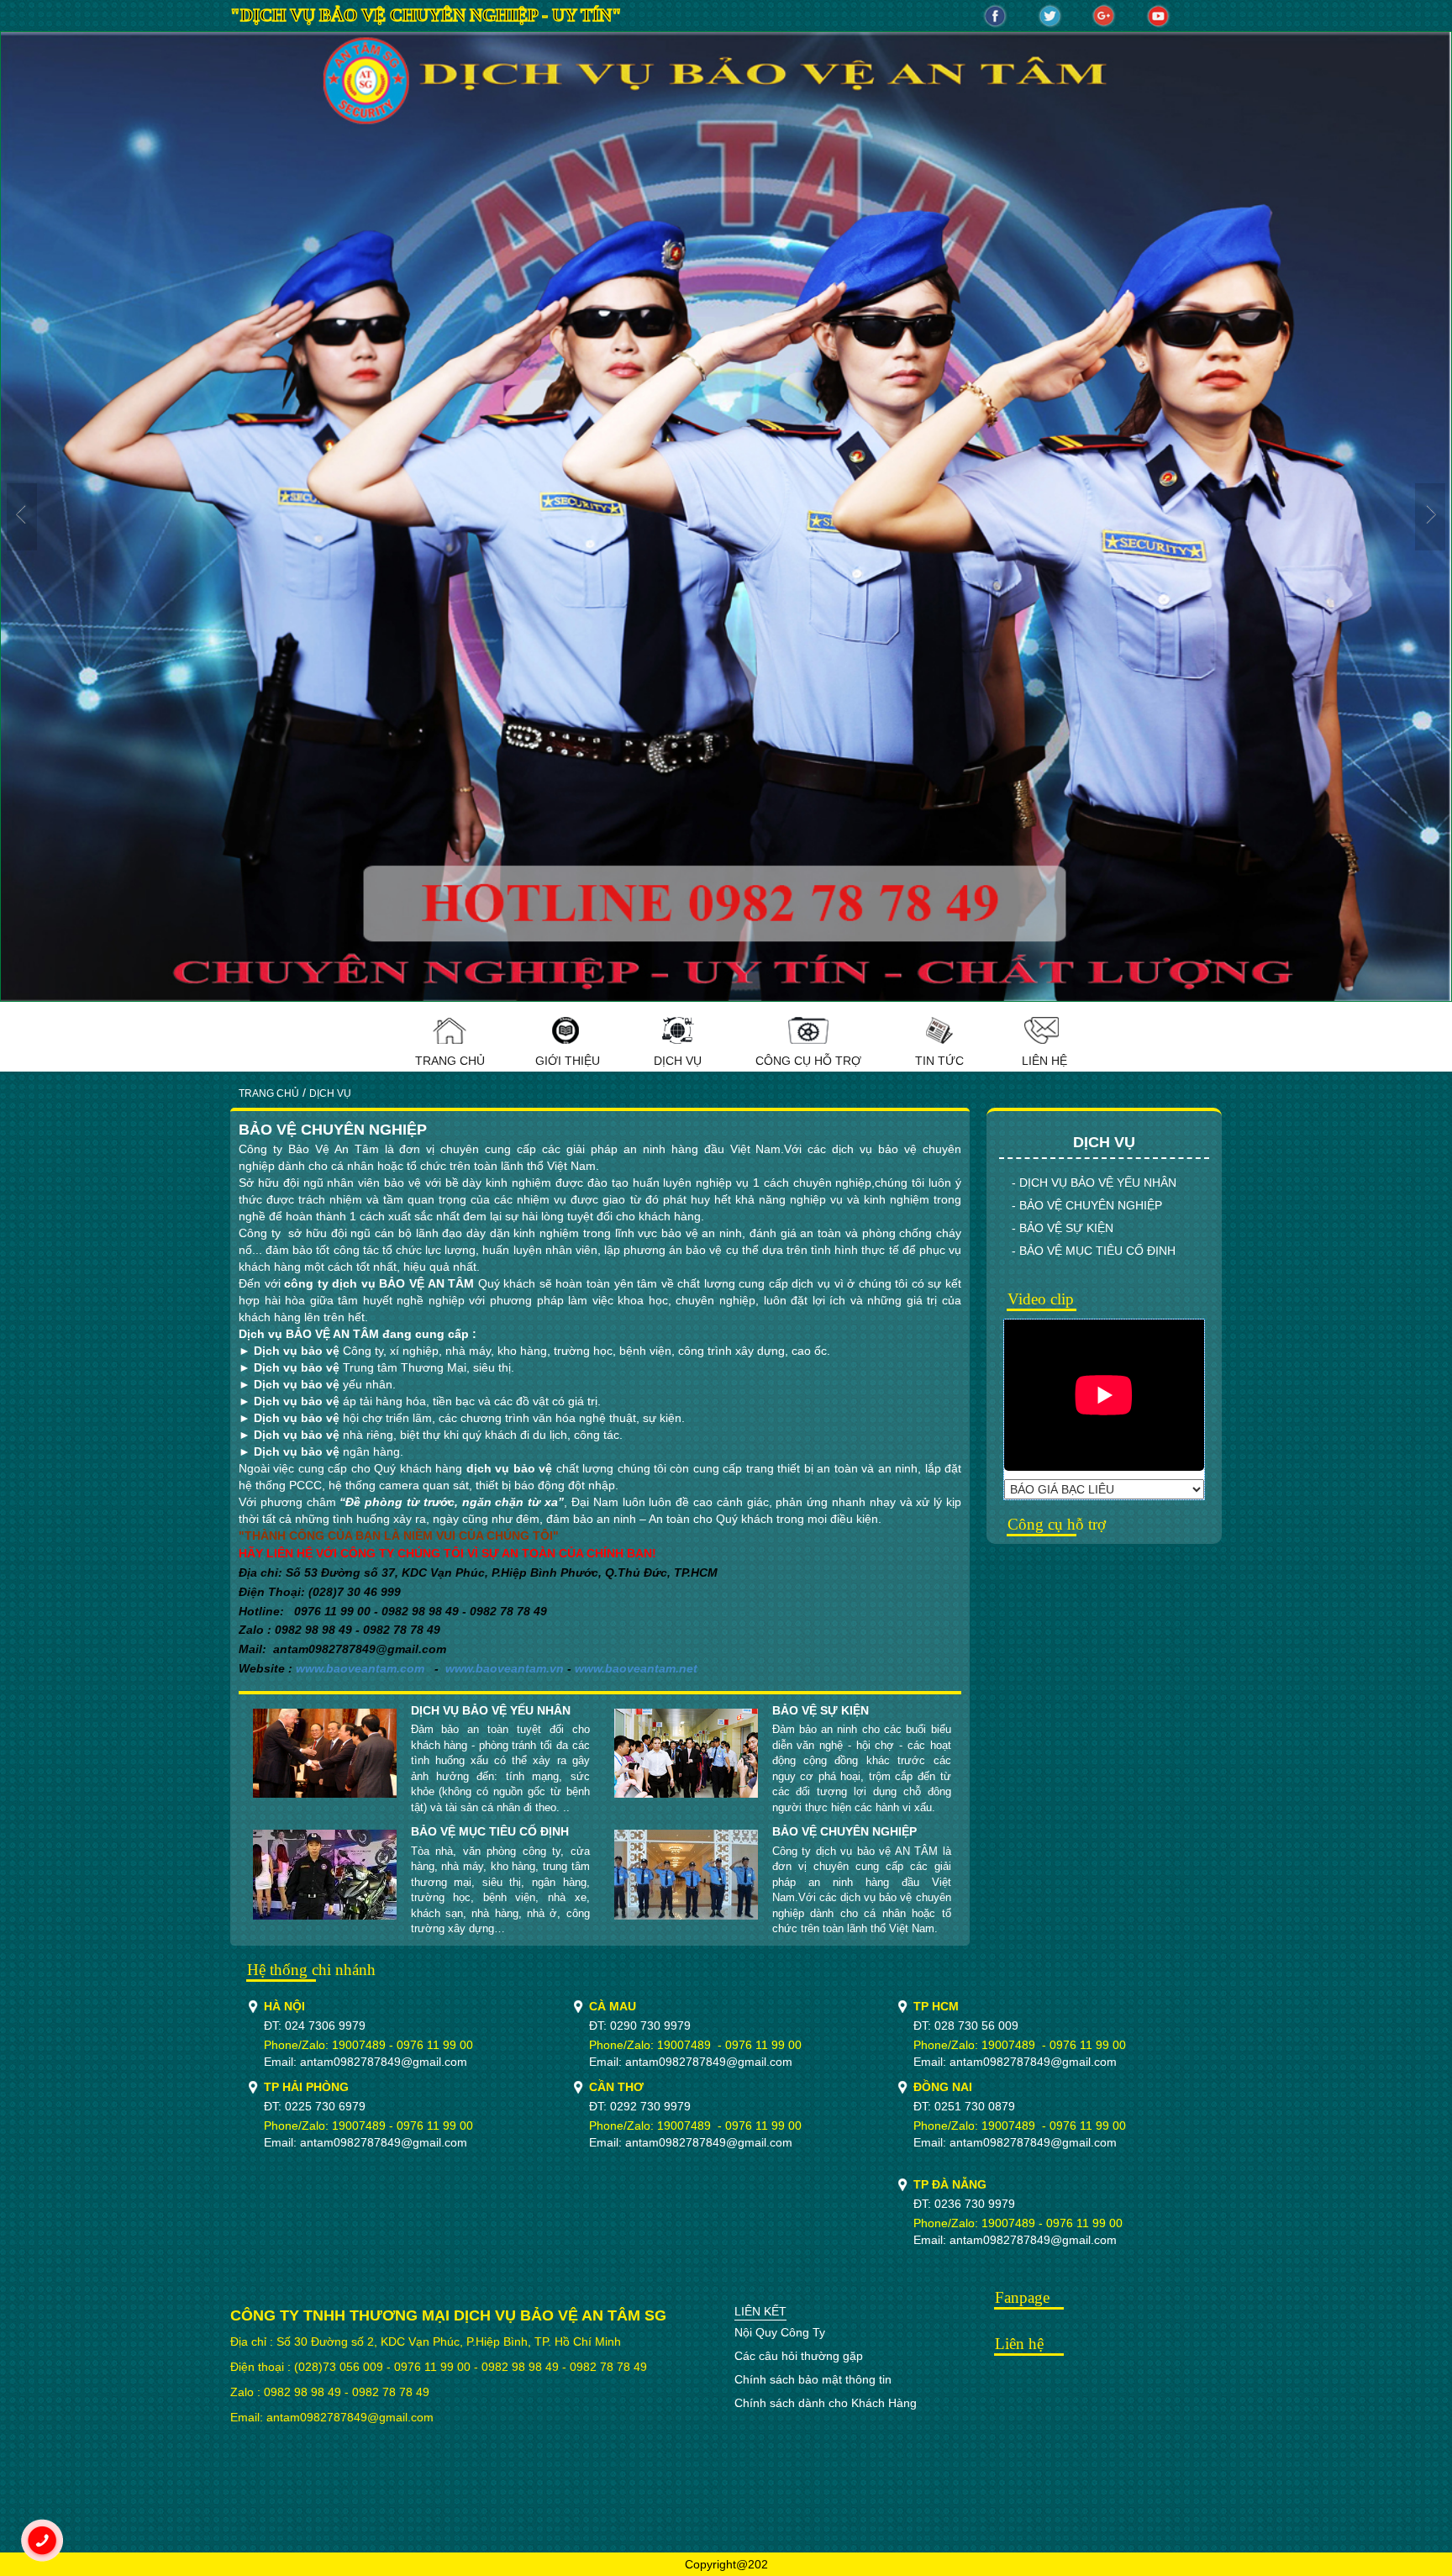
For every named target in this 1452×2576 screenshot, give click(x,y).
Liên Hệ (1044, 1061)
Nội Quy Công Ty (780, 2332)
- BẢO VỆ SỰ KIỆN (1063, 1228)
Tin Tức (939, 1061)
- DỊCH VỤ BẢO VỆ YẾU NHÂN (1094, 1183)
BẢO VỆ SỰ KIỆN (821, 1710)
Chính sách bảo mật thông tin (813, 2379)
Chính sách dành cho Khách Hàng (826, 2403)
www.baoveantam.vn (505, 1668)
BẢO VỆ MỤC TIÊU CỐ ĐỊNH (490, 1831)
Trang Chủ (450, 1061)
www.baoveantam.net (636, 1668)
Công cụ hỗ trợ (808, 1061)
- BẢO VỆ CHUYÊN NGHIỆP (1087, 1205)
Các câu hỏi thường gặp (799, 2356)
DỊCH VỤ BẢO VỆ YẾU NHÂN (491, 1710)
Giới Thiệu (568, 1061)
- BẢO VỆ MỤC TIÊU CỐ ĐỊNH (1094, 1251)
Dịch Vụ (678, 1061)
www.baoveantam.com (360, 1668)
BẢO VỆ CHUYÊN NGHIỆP (844, 1831)
